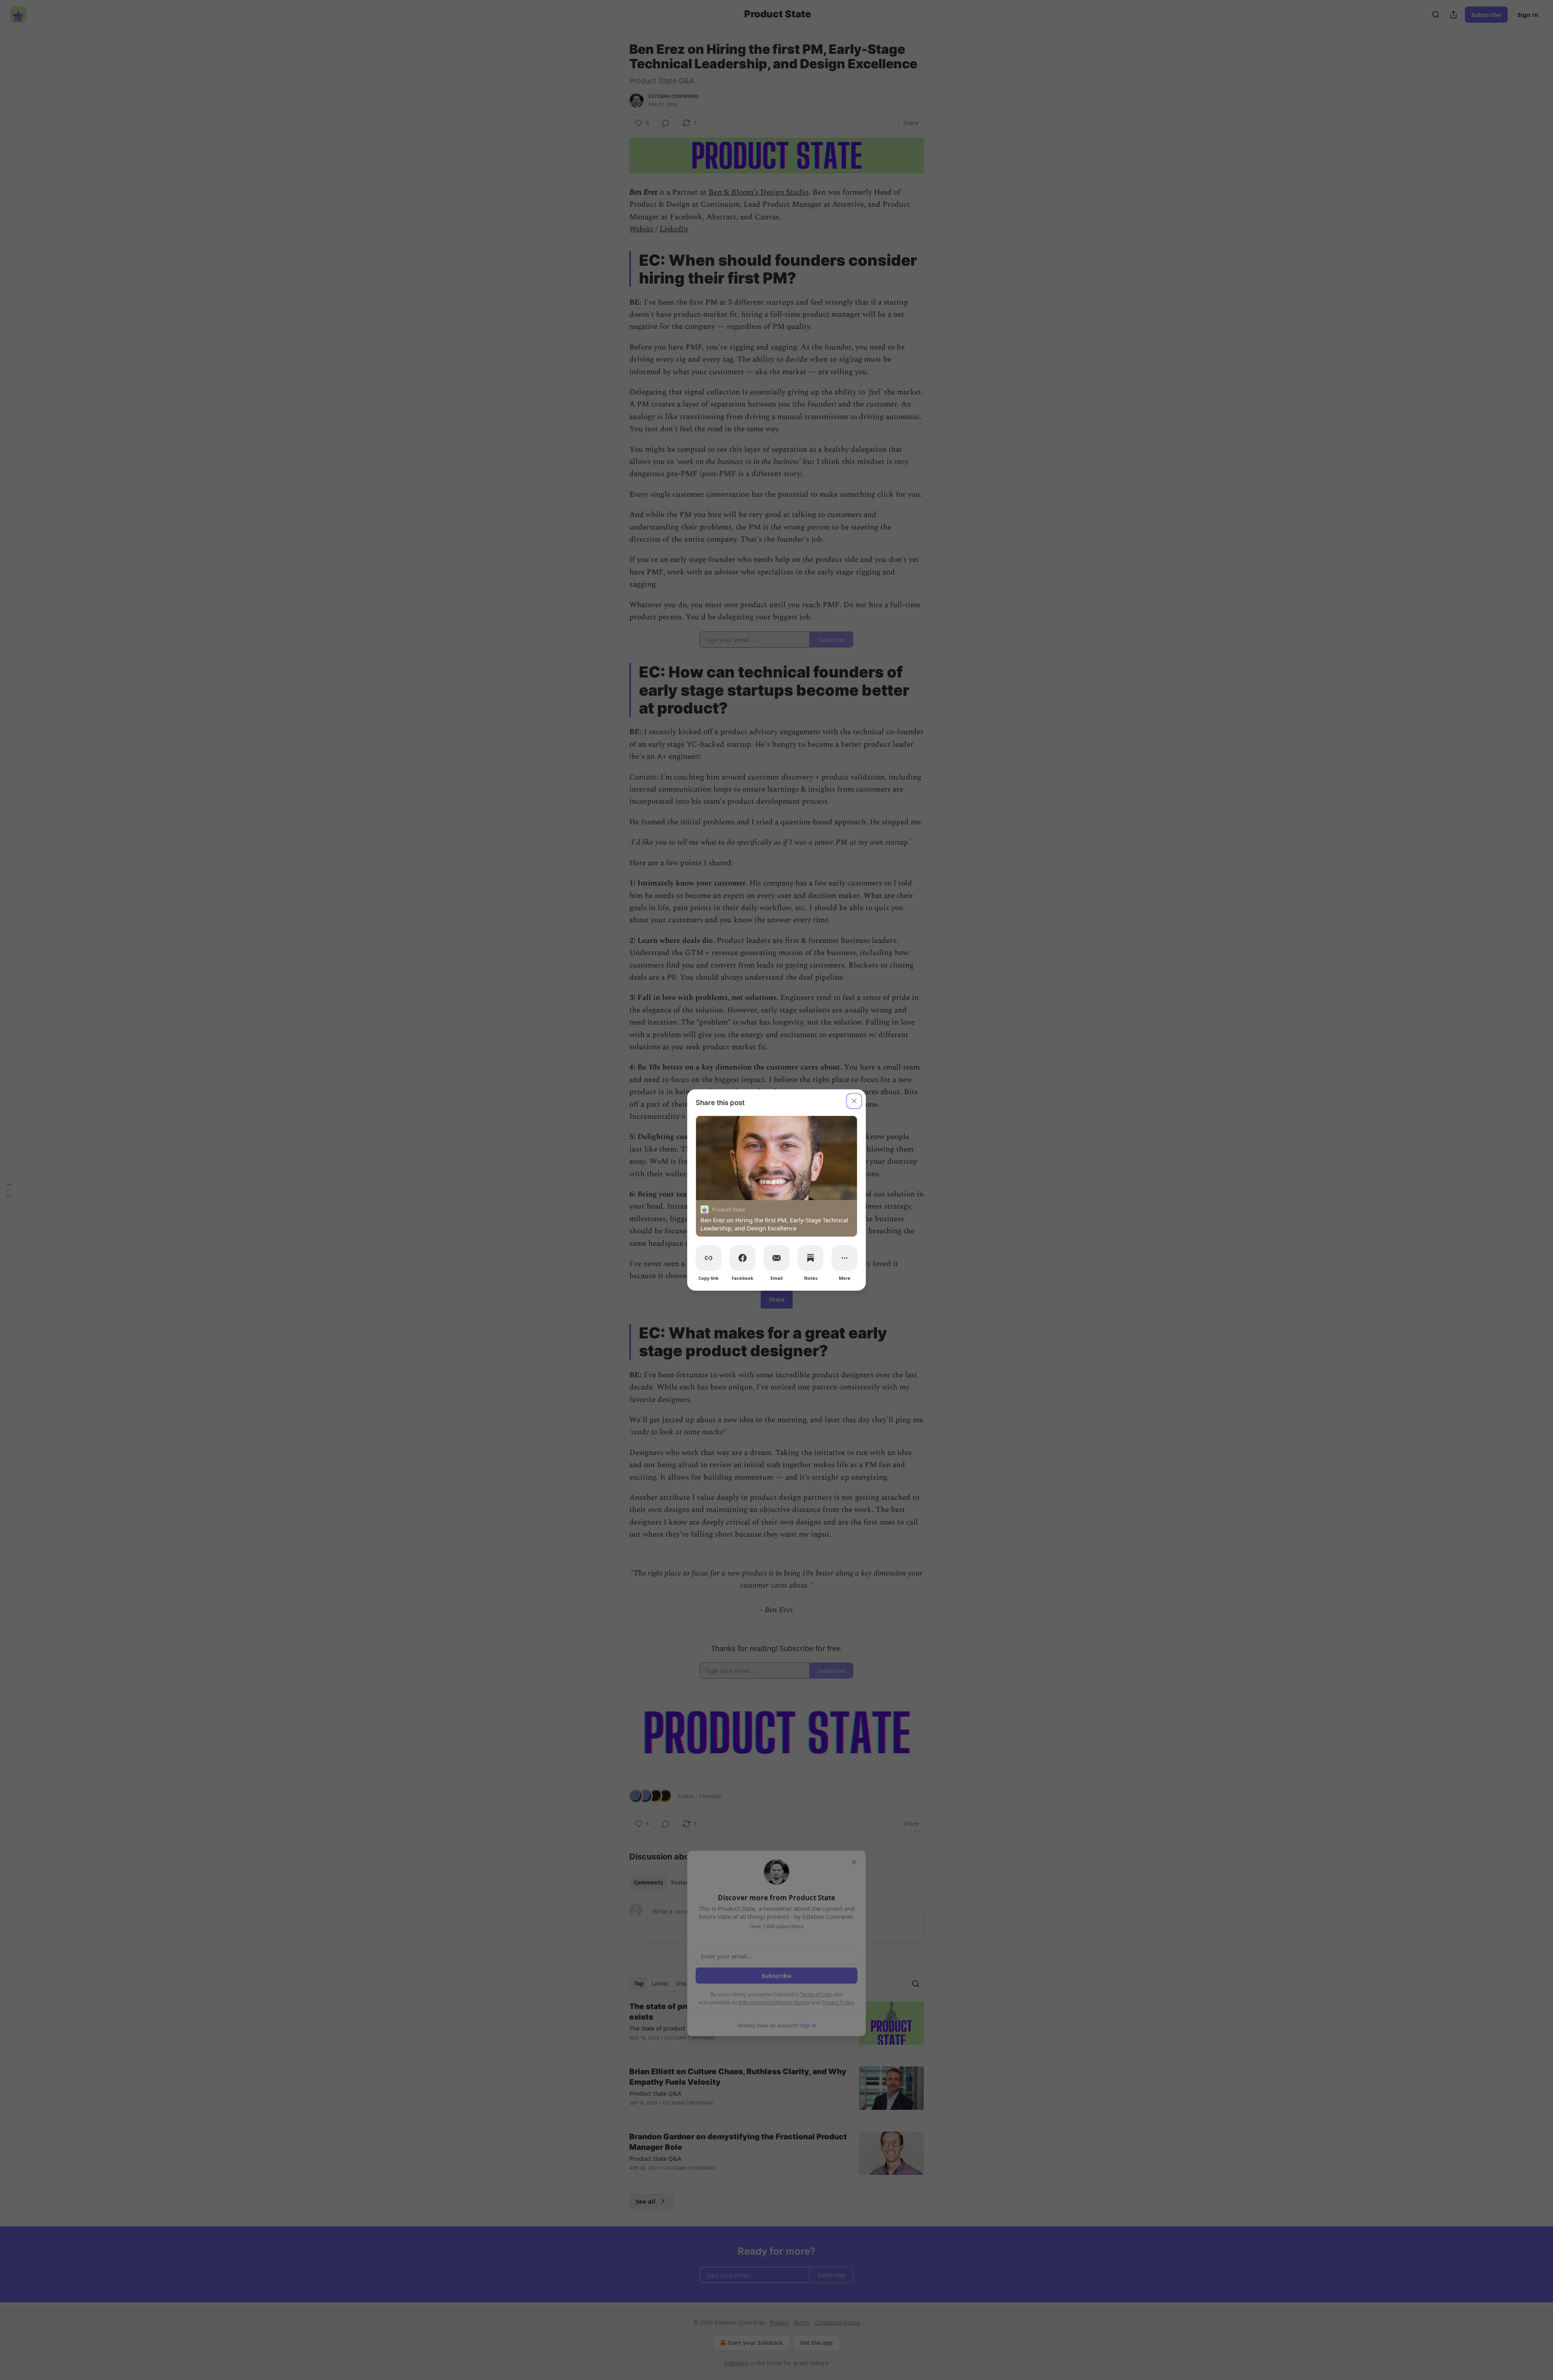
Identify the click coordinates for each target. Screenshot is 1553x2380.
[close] (854, 1101)
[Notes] (810, 1258)
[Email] (776, 1258)
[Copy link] (709, 1258)
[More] (844, 1258)
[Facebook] (743, 1258)
